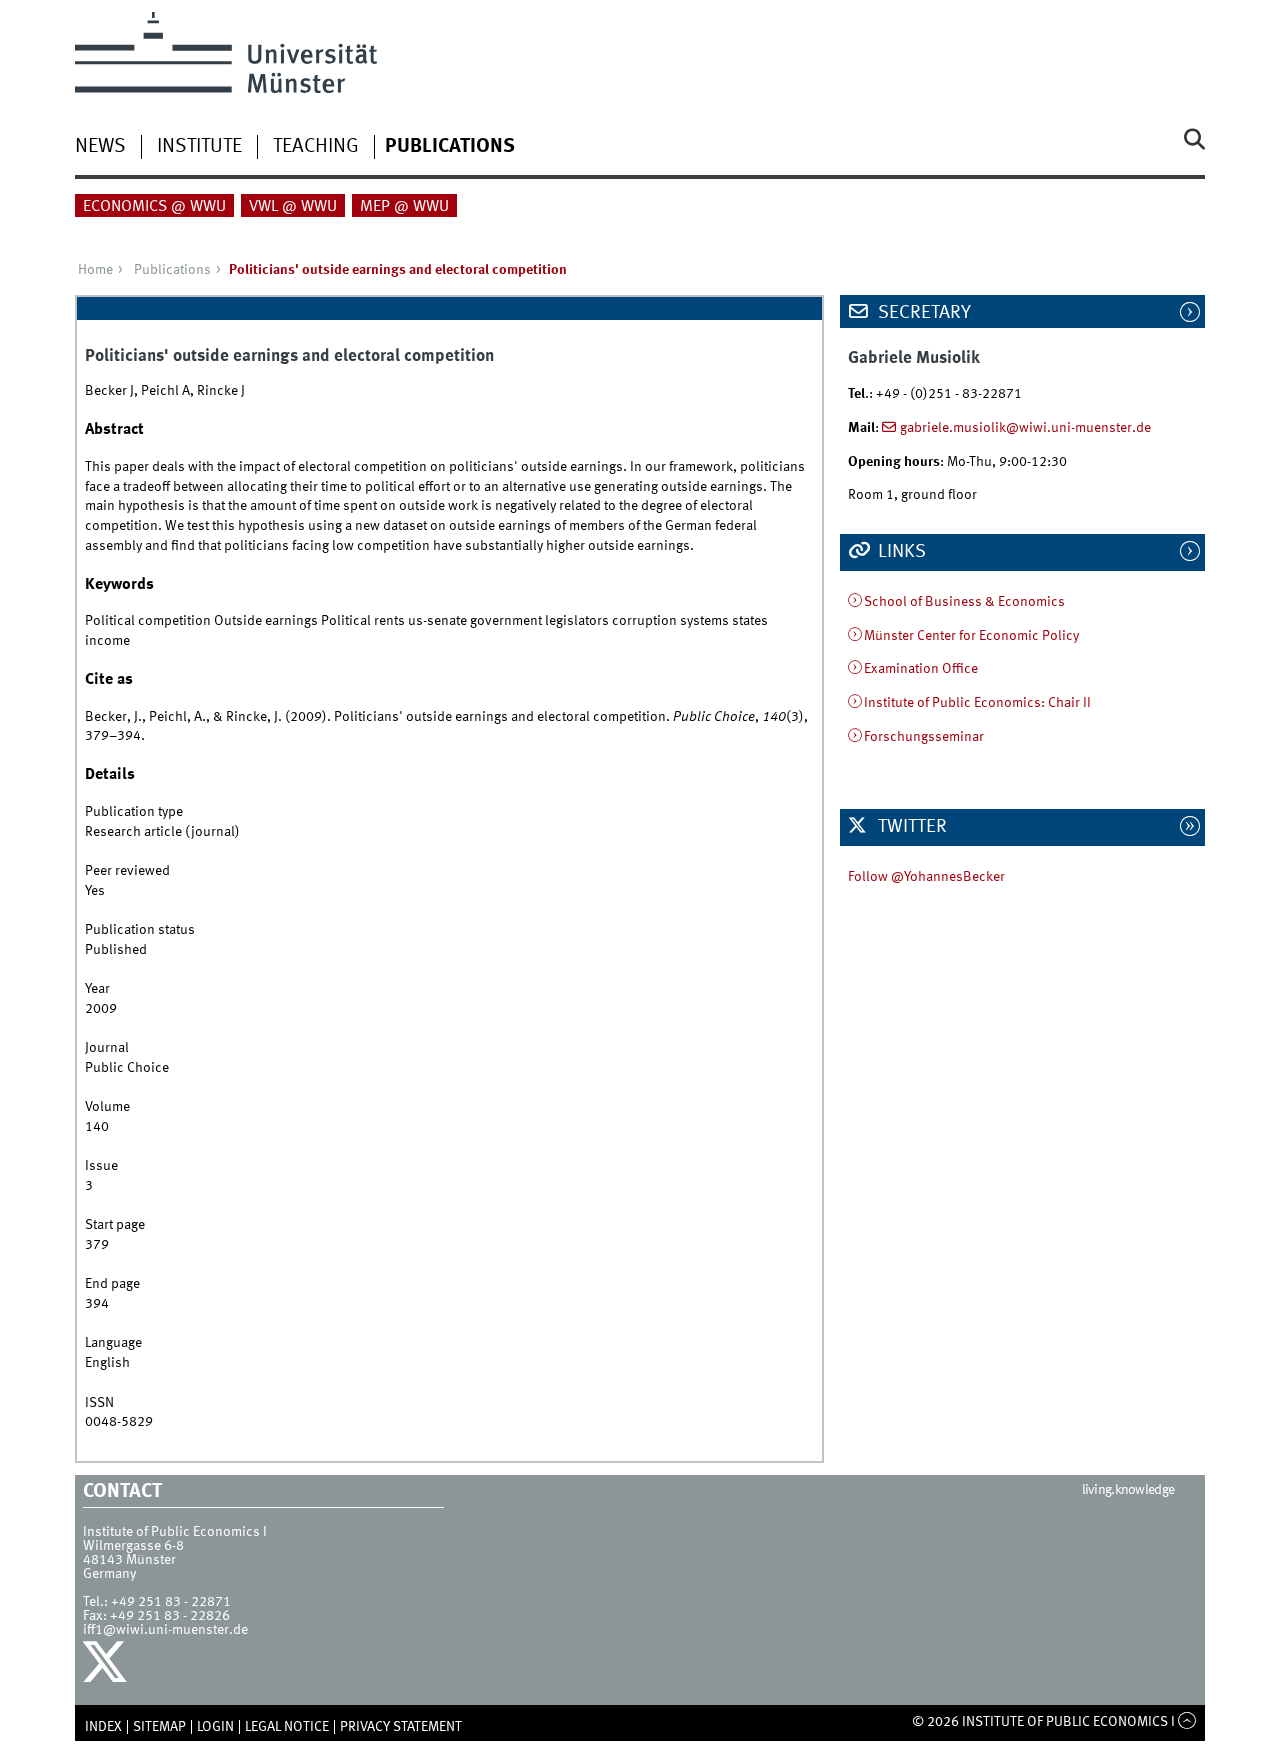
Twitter (910, 827)
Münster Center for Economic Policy (971, 636)
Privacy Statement (401, 1727)
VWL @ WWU (293, 207)
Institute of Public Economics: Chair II (977, 703)
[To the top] (1187, 1722)
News (100, 147)
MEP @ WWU (404, 207)
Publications (450, 147)
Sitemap (159, 1727)
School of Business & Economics (964, 602)
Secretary (922, 313)
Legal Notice (287, 1727)
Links (900, 552)
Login (215, 1727)
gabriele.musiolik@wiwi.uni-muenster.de (1025, 428)
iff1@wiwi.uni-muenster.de (165, 1630)
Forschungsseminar (924, 737)
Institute (199, 147)
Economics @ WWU (154, 207)
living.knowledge (1128, 1490)
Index (103, 1727)
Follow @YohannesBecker (926, 877)
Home (95, 270)
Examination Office (921, 669)
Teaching (316, 147)
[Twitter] (107, 1667)
